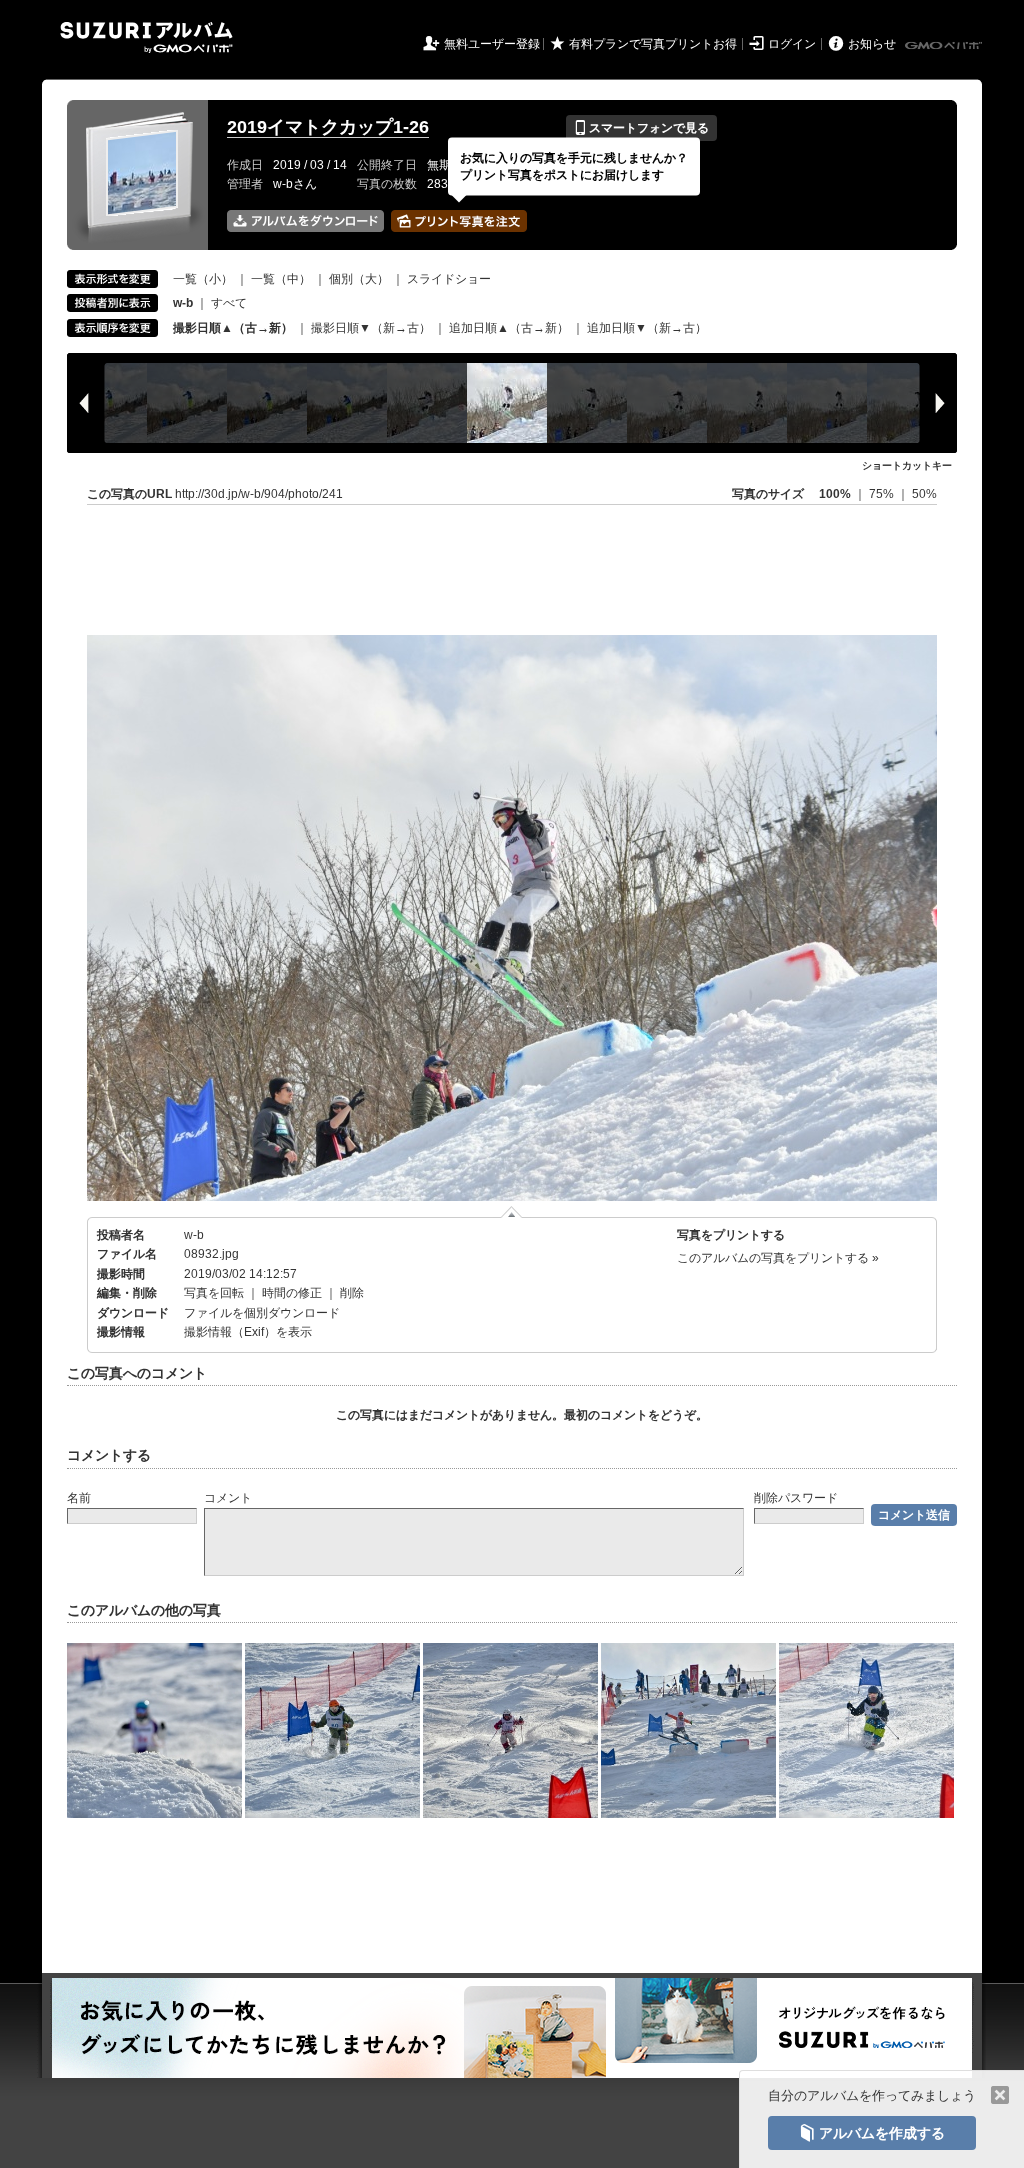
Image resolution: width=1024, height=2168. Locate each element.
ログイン (792, 44)
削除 (352, 1293)
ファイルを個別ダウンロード (262, 1313)
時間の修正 (292, 1293)
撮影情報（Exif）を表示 (248, 1332)
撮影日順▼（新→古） (371, 328)
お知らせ (872, 44)
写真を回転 (214, 1293)
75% (883, 494)
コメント (228, 1498)
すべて (229, 303)
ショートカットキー (907, 465)
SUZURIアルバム (146, 37)
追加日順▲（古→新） (509, 328)
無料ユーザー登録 (492, 44)
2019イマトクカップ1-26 (328, 127)
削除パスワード (796, 1498)
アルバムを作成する (872, 2133)
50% (924, 494)
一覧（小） (203, 279)
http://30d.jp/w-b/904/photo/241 (259, 494)
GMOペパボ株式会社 (945, 46)
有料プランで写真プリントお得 (653, 44)
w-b (194, 1235)
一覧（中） (281, 279)
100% (835, 494)
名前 (79, 1498)
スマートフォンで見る (641, 128)
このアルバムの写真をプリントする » (778, 1258)
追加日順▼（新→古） (647, 328)
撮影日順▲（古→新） (233, 328)
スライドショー (449, 279)
